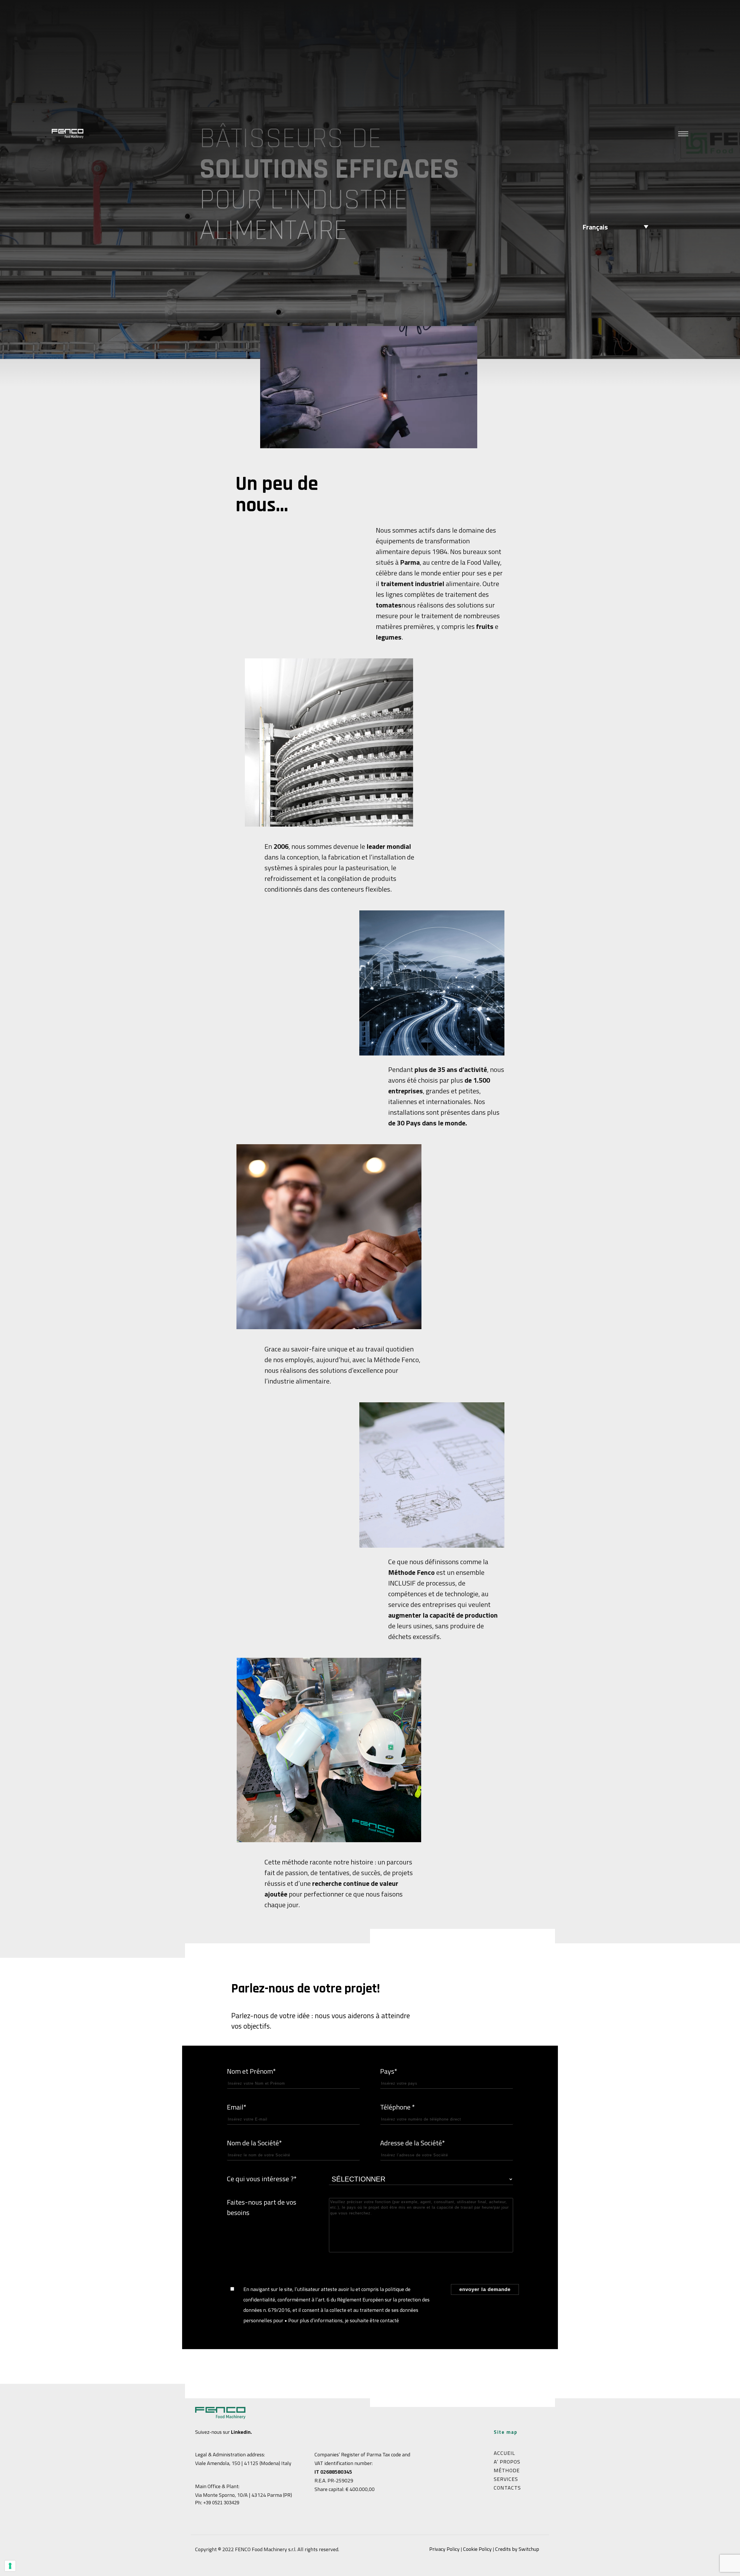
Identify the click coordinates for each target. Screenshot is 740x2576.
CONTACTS (507, 2488)
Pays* (389, 2071)
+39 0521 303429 (221, 2503)
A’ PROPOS (507, 2462)
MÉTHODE (507, 2470)
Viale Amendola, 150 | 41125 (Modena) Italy (243, 2463)
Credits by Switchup (517, 2549)
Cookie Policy (477, 2549)
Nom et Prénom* (251, 2071)
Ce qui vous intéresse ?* (262, 2179)
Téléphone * (397, 2107)
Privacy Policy (444, 2549)
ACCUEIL (504, 2453)
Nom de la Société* (254, 2143)
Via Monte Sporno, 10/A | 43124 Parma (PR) (244, 2495)
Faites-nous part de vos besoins (262, 2207)
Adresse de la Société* (412, 2143)
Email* (237, 2107)
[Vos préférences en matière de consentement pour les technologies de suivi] (10, 2566)
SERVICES (506, 2479)
